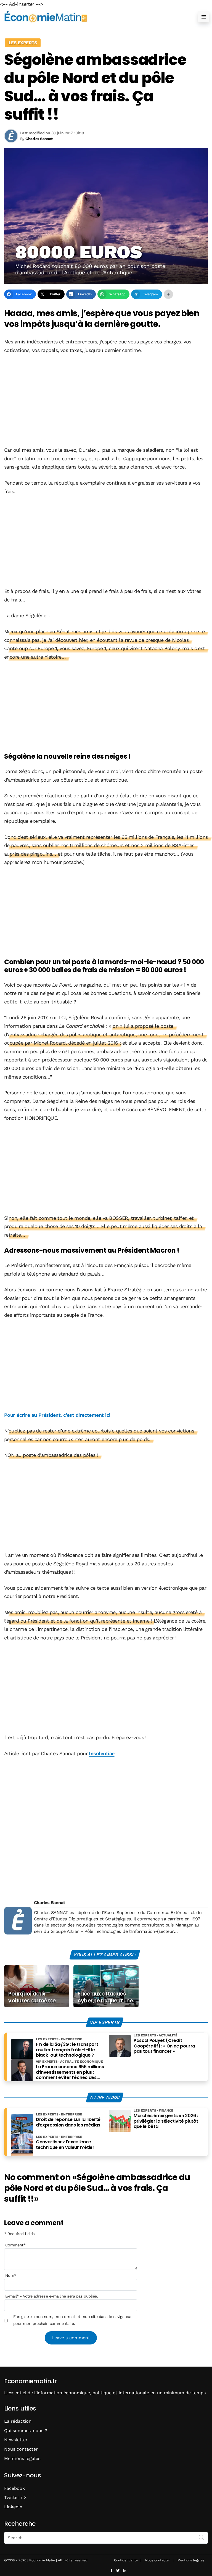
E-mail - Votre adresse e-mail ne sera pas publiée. (51, 2296)
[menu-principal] (204, 17)
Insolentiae (102, 1753)
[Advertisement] (106, 401)
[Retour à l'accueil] (95, 17)
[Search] (202, 2537)
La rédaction (18, 2421)
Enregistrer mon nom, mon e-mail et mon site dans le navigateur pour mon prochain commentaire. (73, 2320)
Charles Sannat (49, 1903)
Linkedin (13, 2507)
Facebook (14, 2488)
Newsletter (16, 2440)
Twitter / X (15, 2497)
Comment (15, 2245)
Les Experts (23, 43)
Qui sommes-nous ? (26, 2431)
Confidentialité (126, 2560)
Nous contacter (21, 2449)
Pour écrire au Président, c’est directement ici (57, 1415)
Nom (11, 2275)
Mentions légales (22, 2458)
